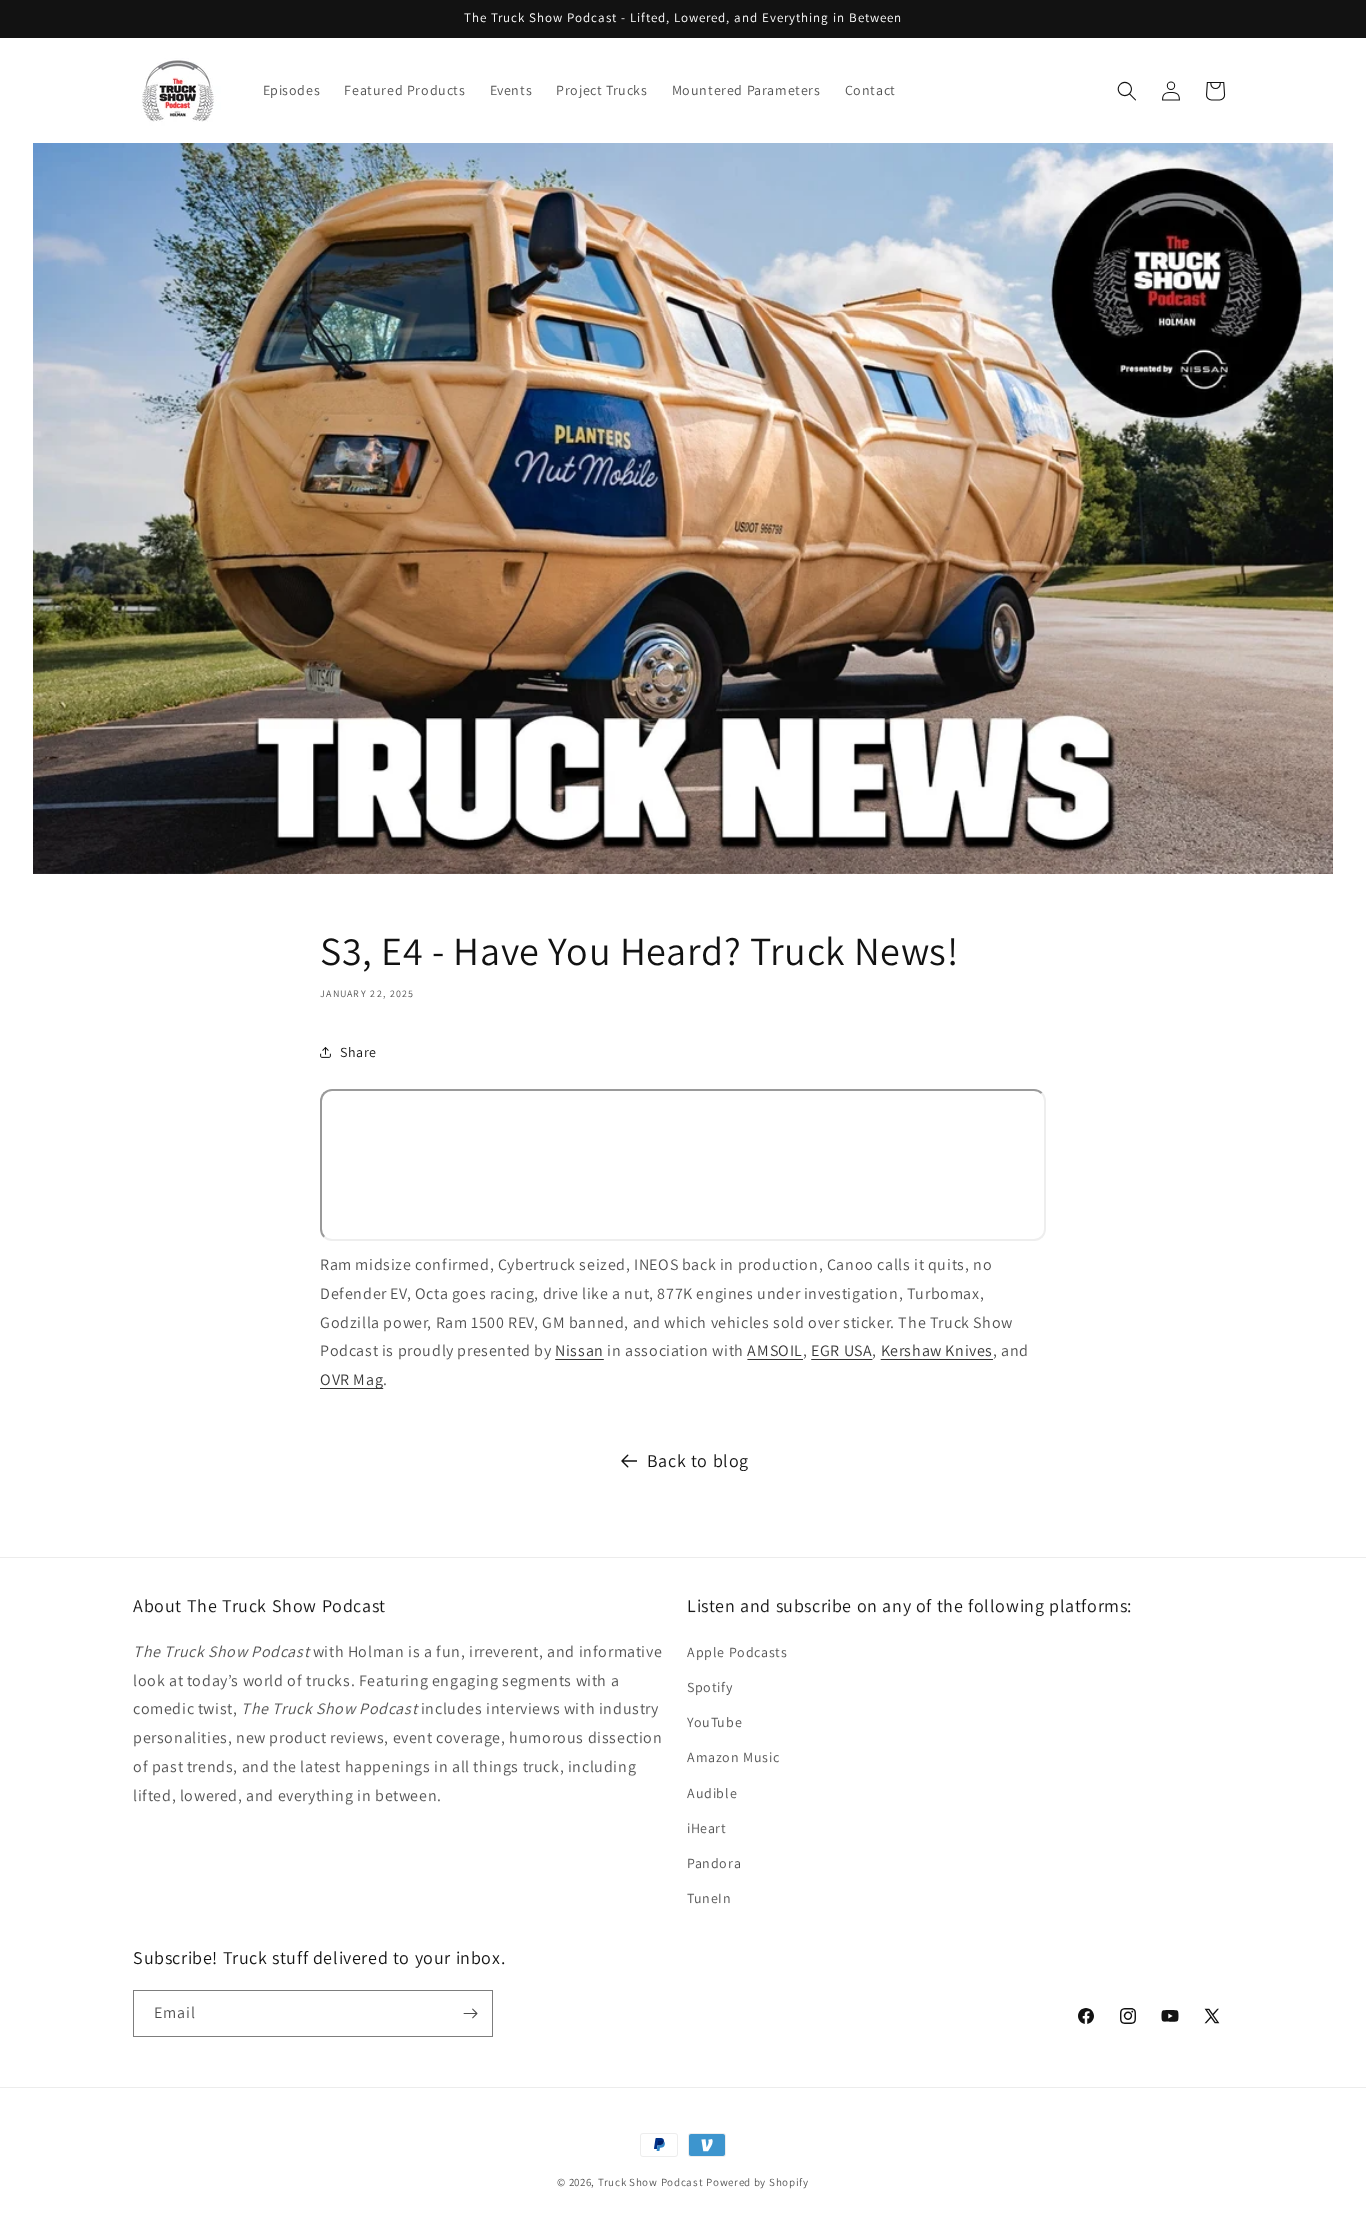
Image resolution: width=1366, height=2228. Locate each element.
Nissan (579, 1350)
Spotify (709, 1687)
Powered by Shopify (757, 2182)
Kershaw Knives (937, 1350)
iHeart (707, 1828)
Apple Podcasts (737, 1652)
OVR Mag (351, 1379)
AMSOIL (775, 1350)
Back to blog (698, 1460)
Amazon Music (733, 1757)
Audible (712, 1793)
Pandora (714, 1863)
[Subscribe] (470, 2013)
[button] (1127, 91)
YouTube (714, 1722)
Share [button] (358, 1052)
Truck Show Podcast (651, 2182)
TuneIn (709, 1898)
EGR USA (841, 1350)
